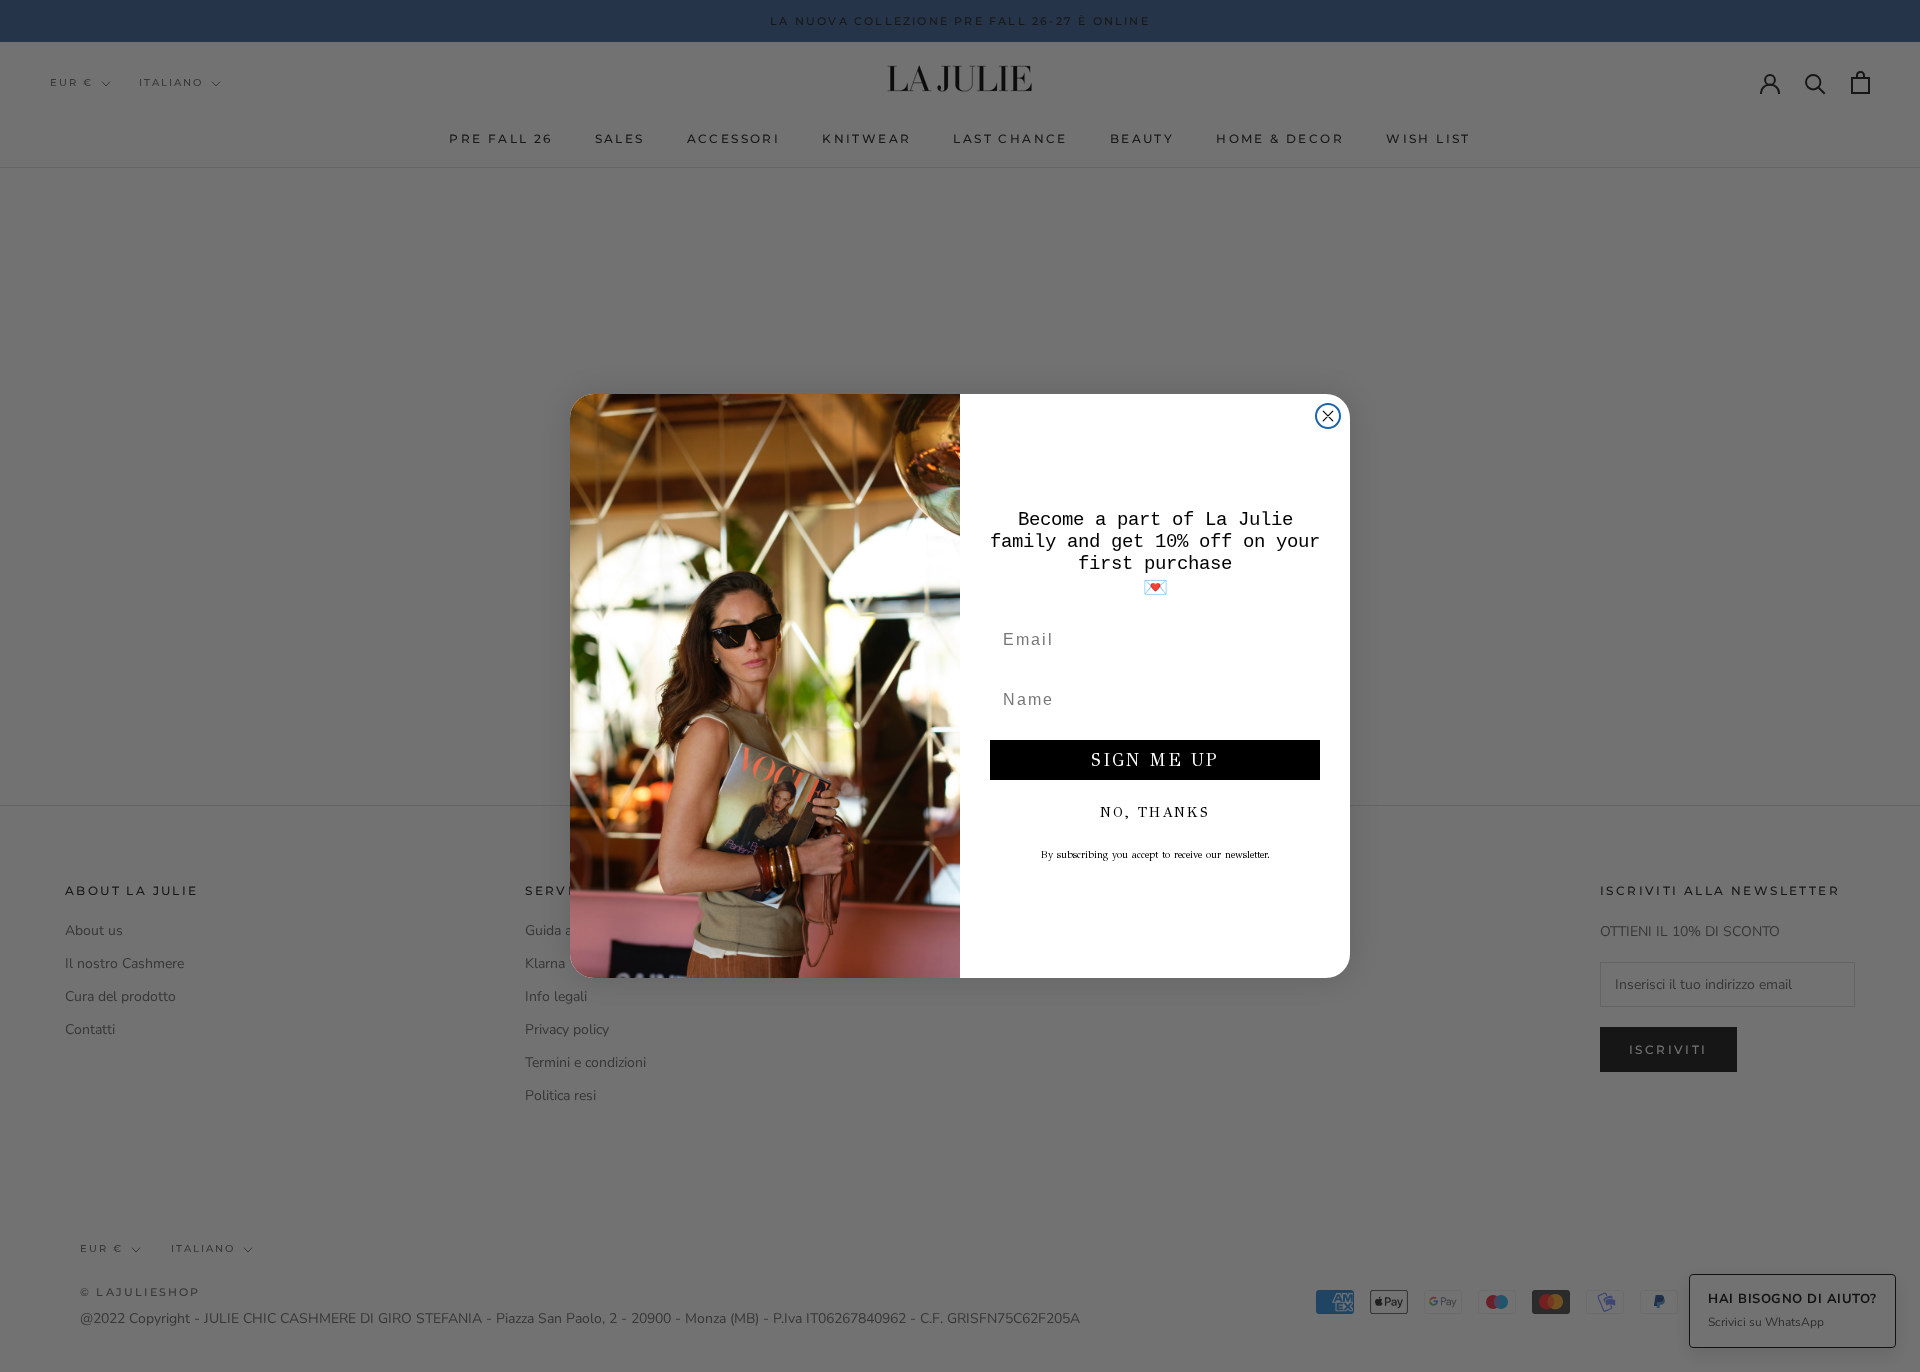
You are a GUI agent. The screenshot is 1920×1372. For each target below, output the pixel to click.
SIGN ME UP (1155, 760)
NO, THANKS (1155, 812)
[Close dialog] (1328, 416)
